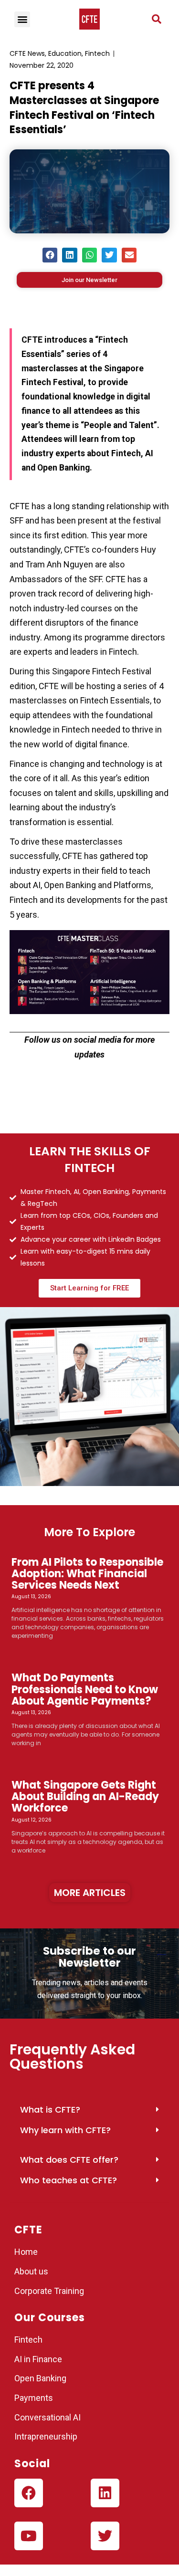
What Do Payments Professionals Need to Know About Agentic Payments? (85, 1689)
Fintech (97, 53)
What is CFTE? (50, 2110)
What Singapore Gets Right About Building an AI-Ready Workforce (85, 1796)
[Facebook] (29, 2493)
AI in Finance (38, 2359)
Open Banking (40, 2378)
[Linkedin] (105, 2493)
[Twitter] (105, 2536)
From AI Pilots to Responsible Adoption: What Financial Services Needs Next (87, 1574)
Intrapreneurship (46, 2436)
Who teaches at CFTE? (68, 2180)
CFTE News (27, 53)
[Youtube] (29, 2536)
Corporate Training (49, 2291)
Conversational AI (48, 2417)
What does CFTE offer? (69, 2160)
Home (26, 2252)
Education (65, 53)
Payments (34, 2398)
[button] (157, 19)
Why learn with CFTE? (65, 2130)
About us (31, 2271)
